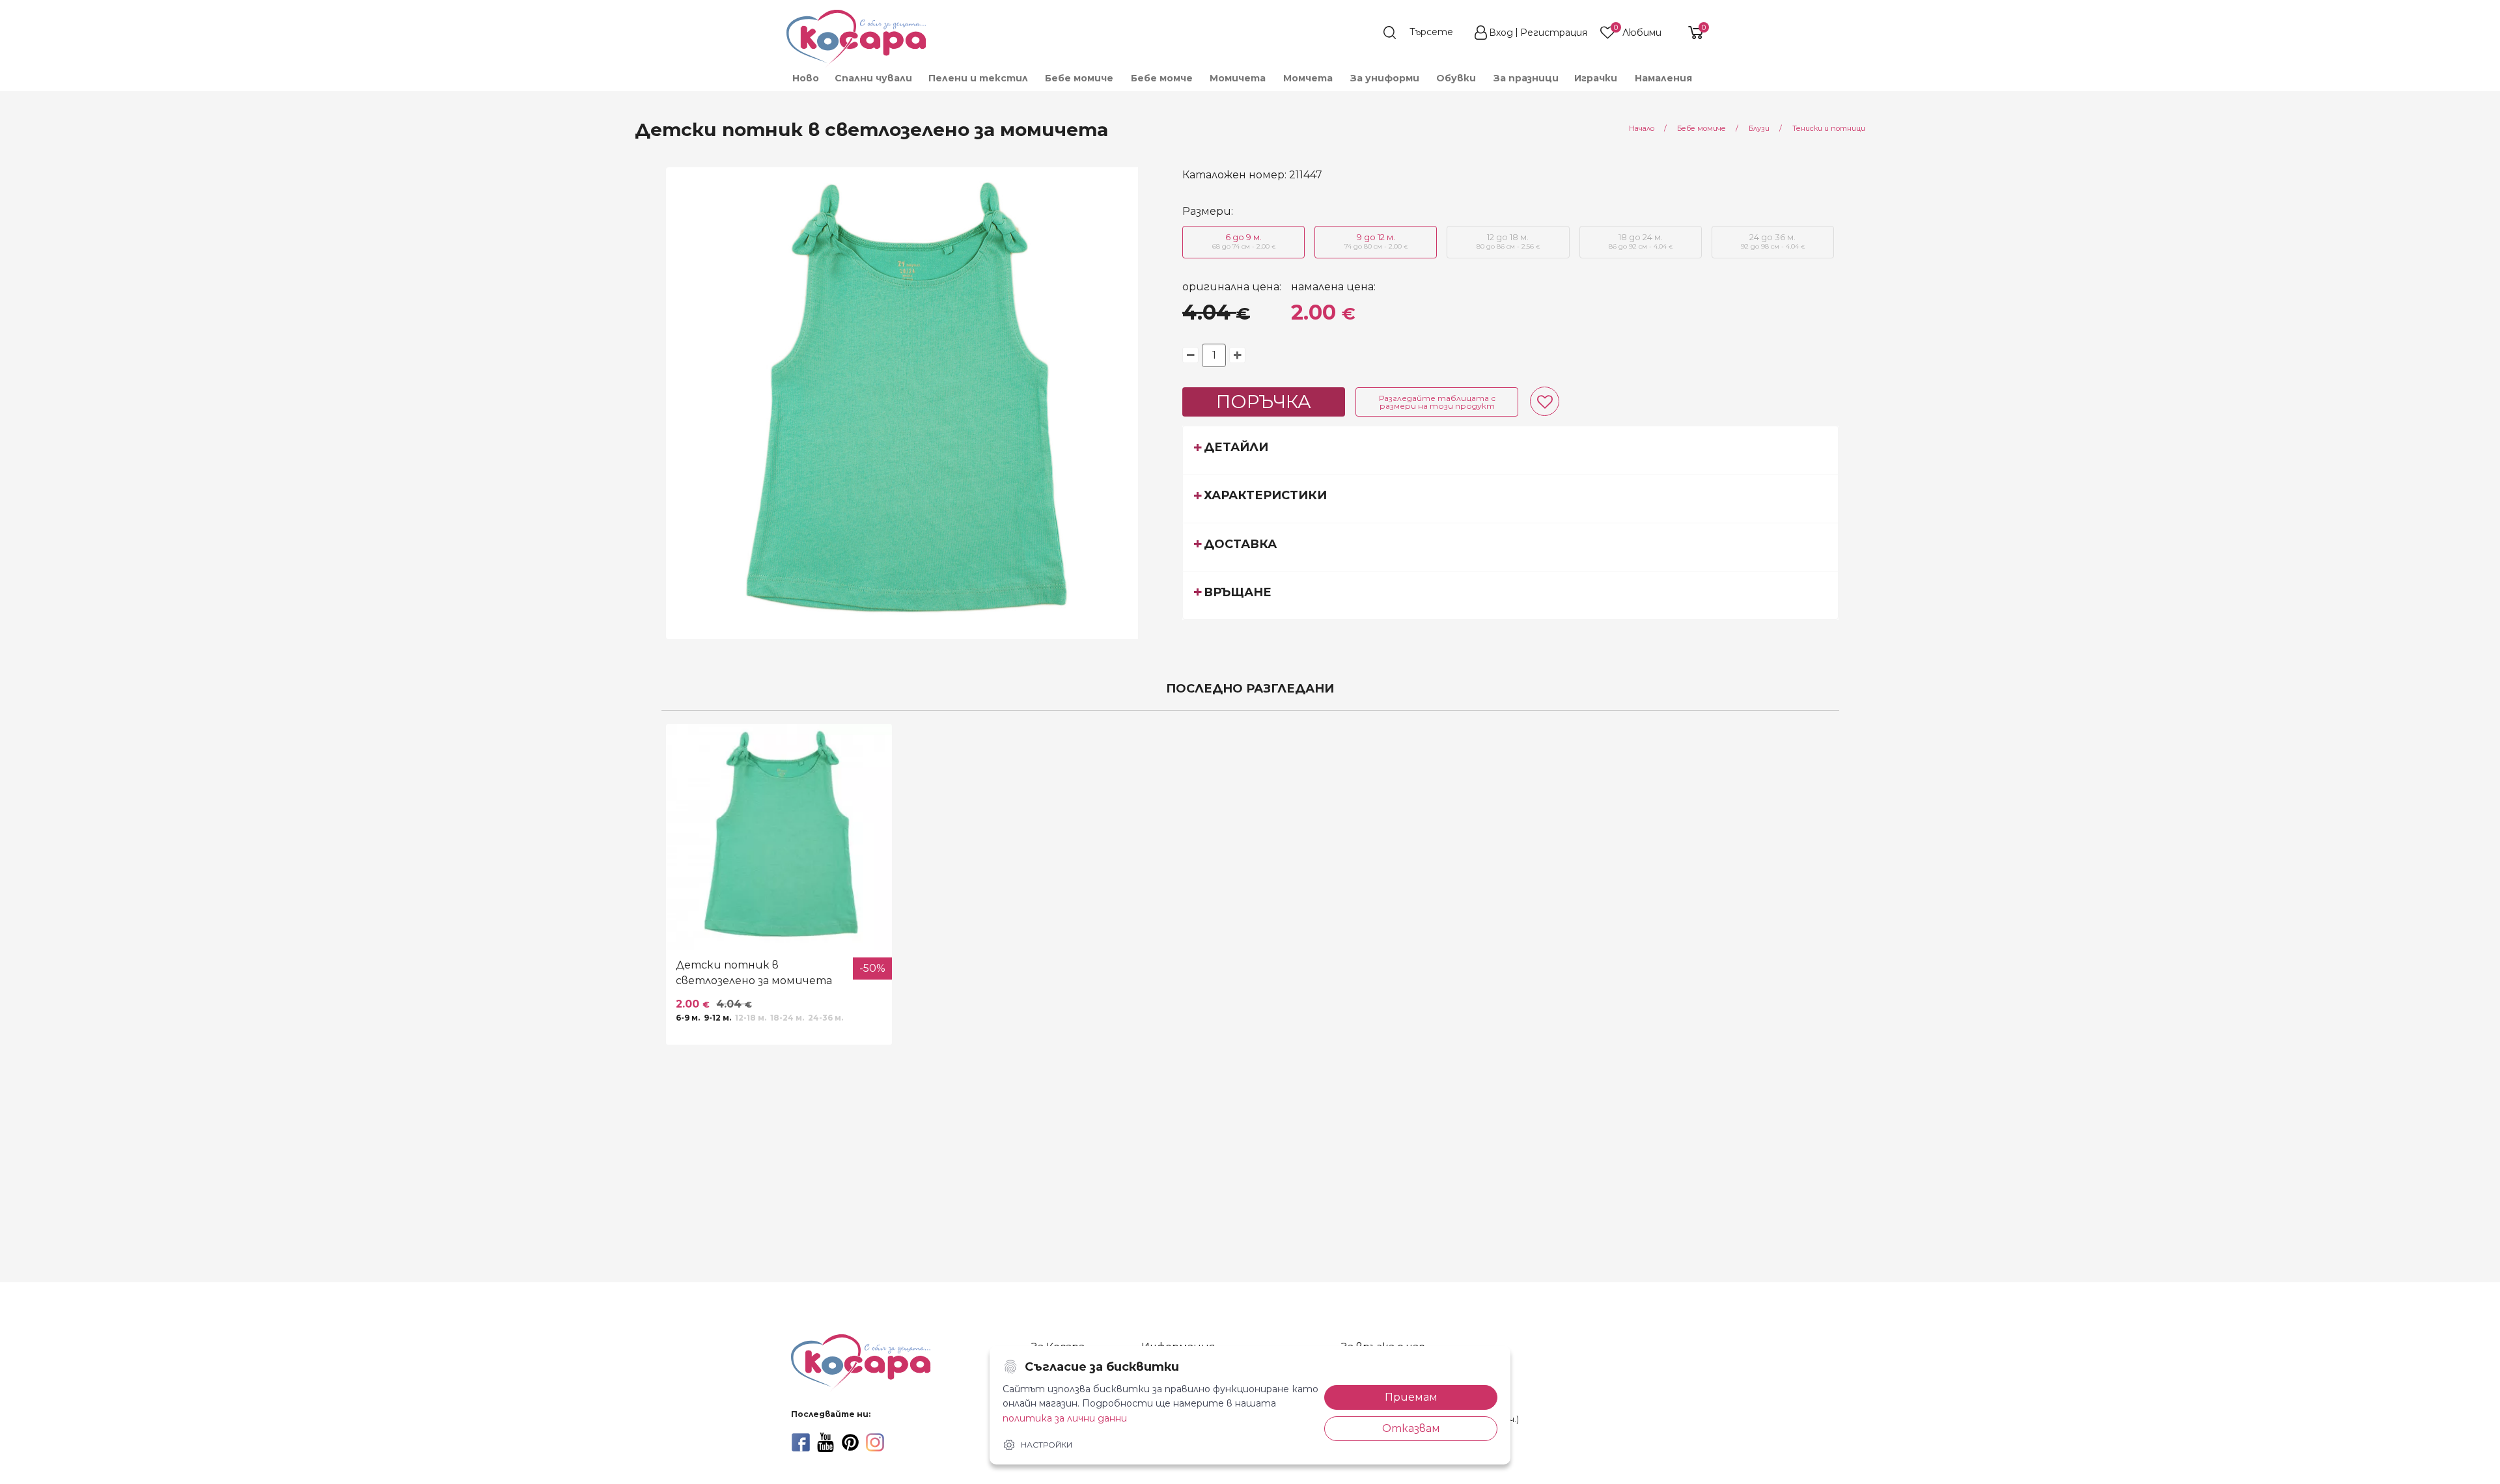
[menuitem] (805, 78)
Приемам (1411, 1397)
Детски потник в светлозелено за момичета (754, 973)
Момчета (1308, 78)
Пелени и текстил (978, 78)
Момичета (1238, 78)
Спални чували (873, 78)
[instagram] (875, 1442)
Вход (1501, 33)
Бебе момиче (1079, 78)
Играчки (1596, 78)
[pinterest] (850, 1442)
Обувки (1456, 78)
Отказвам (1411, 1428)
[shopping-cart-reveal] (1691, 33)
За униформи (1385, 78)
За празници (1526, 78)
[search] (1424, 33)
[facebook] (801, 1442)
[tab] (1510, 450)
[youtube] (826, 1442)
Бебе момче (1162, 78)
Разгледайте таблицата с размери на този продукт (1437, 402)
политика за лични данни (1065, 1418)
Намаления (1663, 78)
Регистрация (1554, 33)
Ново (806, 78)
